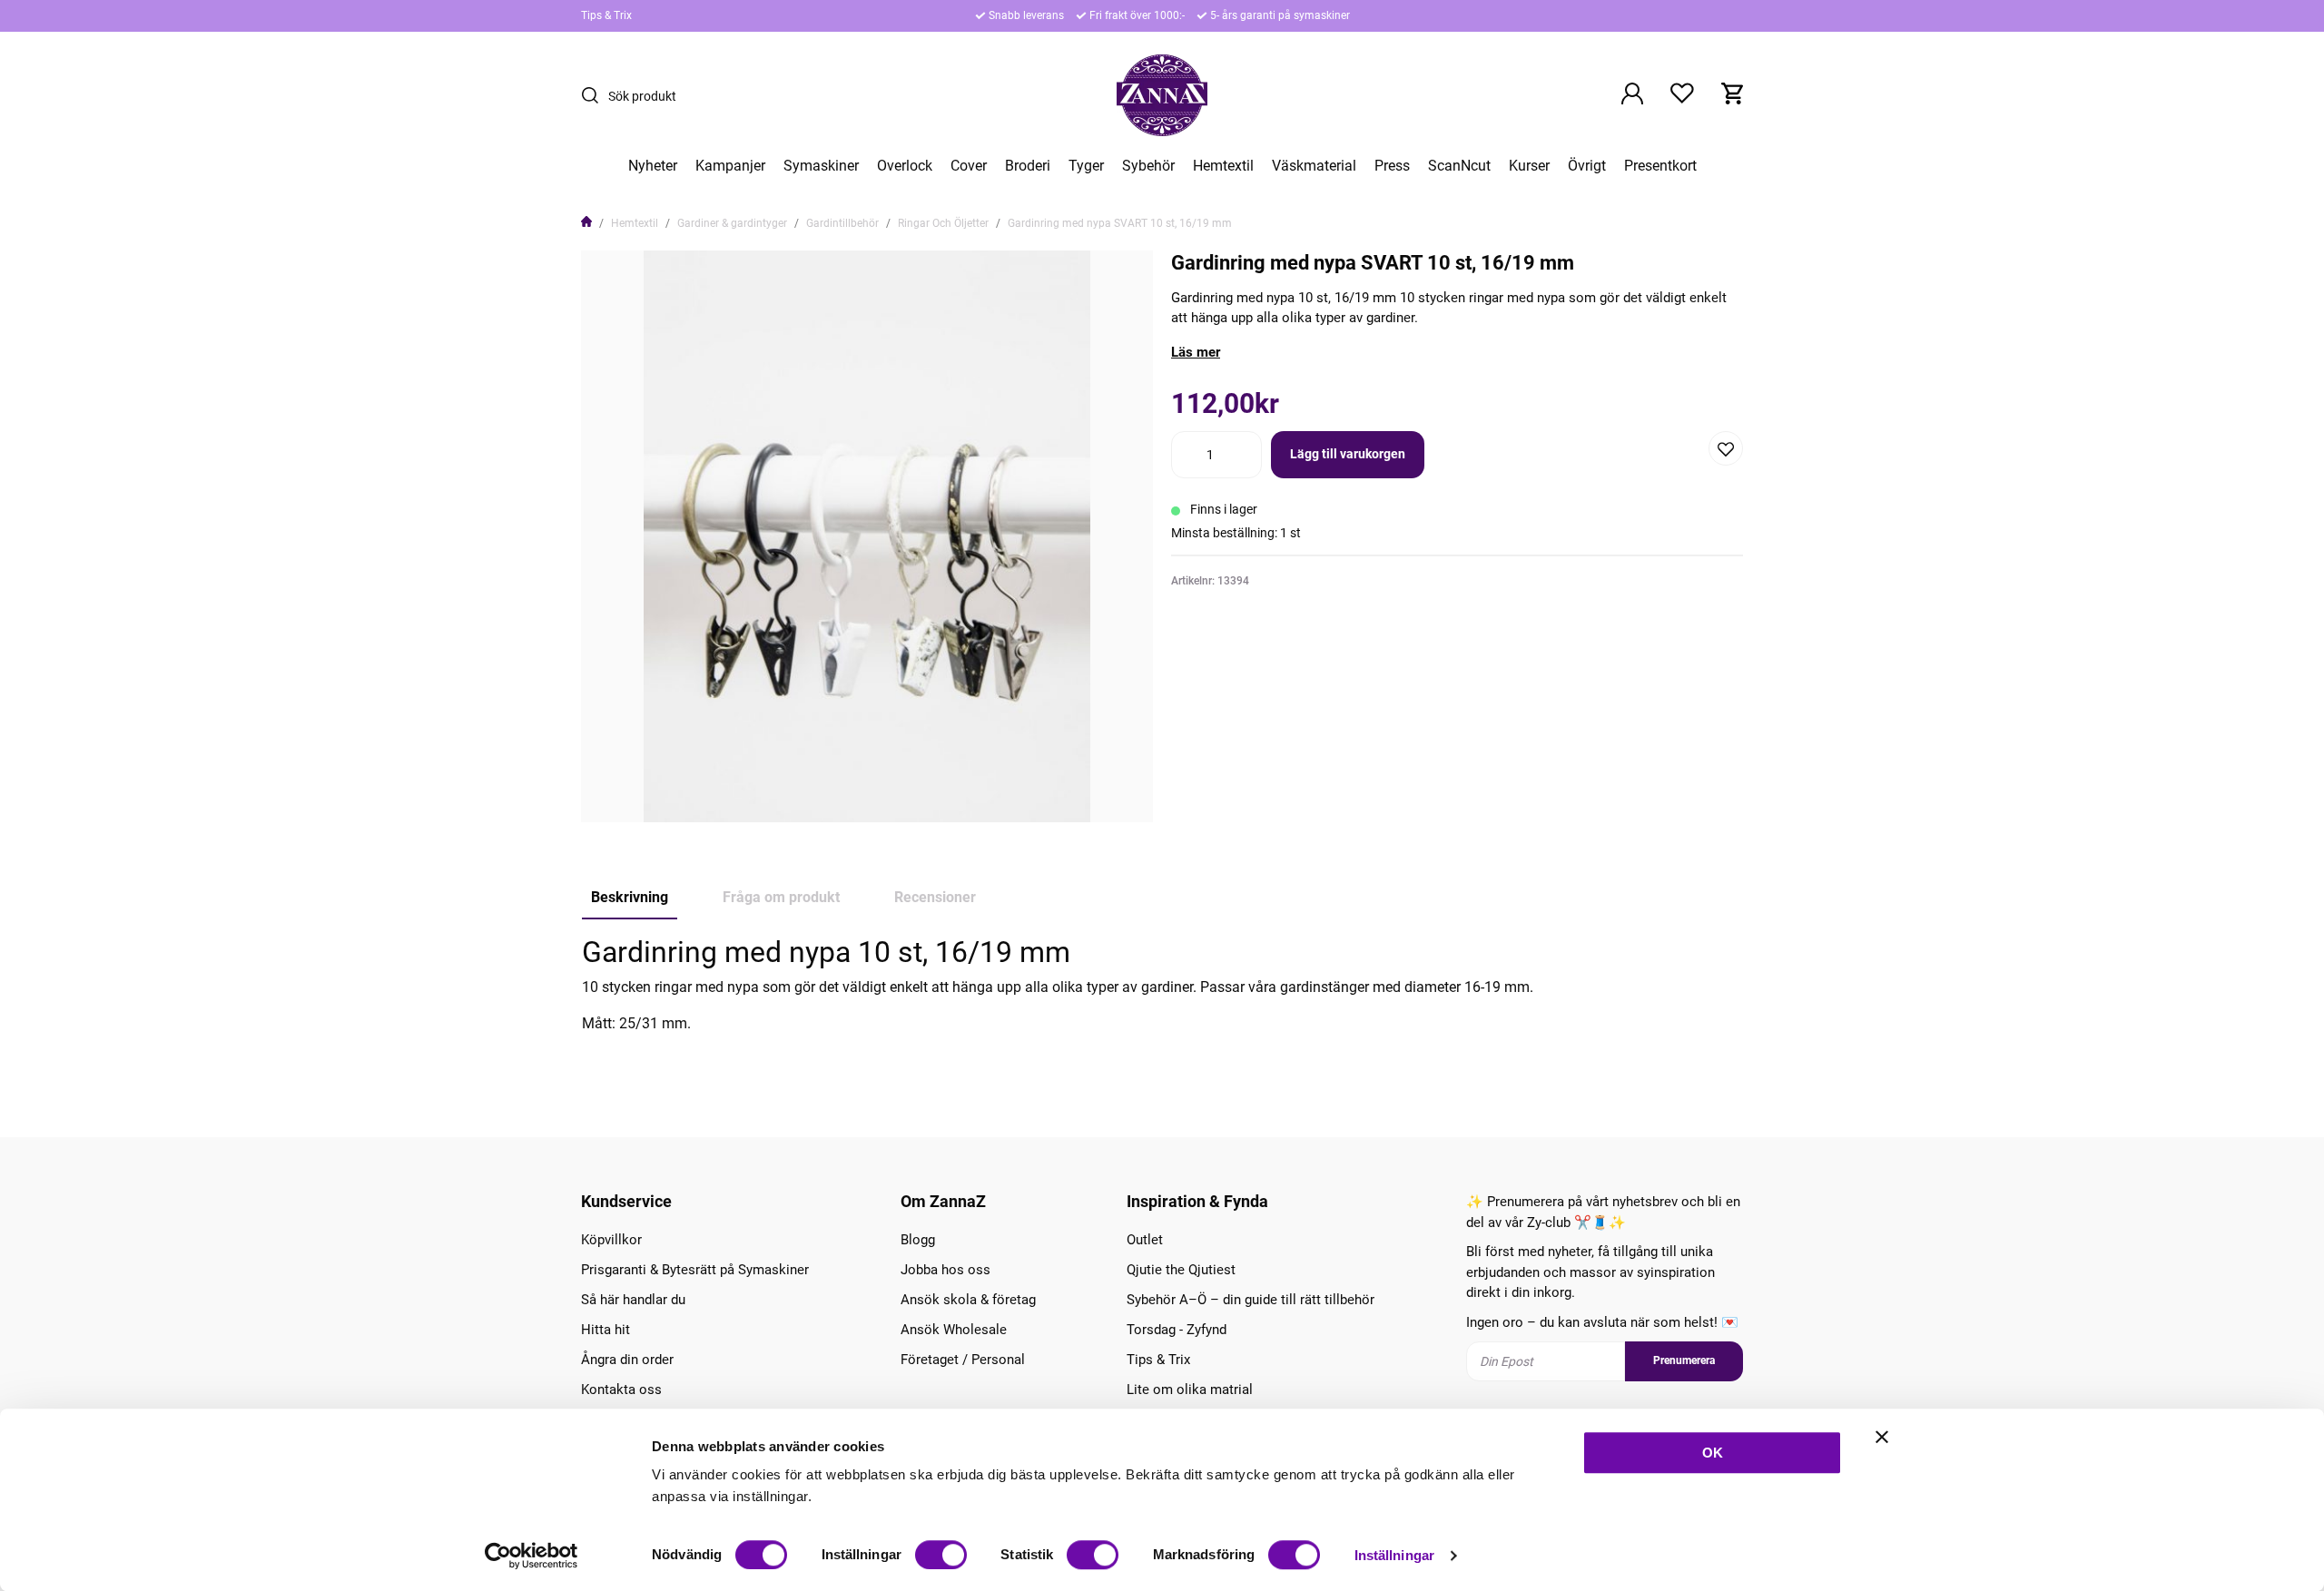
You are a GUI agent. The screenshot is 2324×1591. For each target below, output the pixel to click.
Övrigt (1587, 166)
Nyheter (653, 166)
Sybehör (1148, 166)
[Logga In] (1632, 95)
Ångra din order (627, 1360)
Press (1392, 166)
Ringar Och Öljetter (943, 223)
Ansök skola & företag (968, 1300)
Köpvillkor (611, 1240)
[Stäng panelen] (1882, 1437)
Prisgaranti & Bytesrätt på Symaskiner (695, 1270)
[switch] (941, 1555)
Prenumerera (1684, 1360)
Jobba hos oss (945, 1270)
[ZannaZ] (1162, 95)
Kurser (1529, 166)
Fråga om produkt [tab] (781, 897)
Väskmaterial (1314, 166)
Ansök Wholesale (954, 1330)
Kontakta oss (621, 1390)
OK (1713, 1453)
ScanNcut (1459, 166)
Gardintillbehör (842, 223)
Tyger (1086, 166)
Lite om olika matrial (1190, 1390)
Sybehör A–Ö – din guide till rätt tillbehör (1251, 1300)
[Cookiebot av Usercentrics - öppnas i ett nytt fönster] (532, 1556)
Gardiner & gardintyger (732, 223)
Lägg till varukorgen (1348, 454)
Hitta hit (606, 1330)
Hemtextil (1223, 166)
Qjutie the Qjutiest (1181, 1270)
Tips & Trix (606, 15)
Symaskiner (821, 166)
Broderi (1028, 166)
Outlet (1145, 1240)
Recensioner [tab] (935, 897)
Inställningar (1394, 1555)
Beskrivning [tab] (630, 897)
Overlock (905, 166)
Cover (969, 166)
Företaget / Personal (963, 1360)
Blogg (918, 1240)
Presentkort (1660, 166)
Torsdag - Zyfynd (1177, 1330)
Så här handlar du (633, 1300)
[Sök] (595, 95)
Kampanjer (730, 166)
